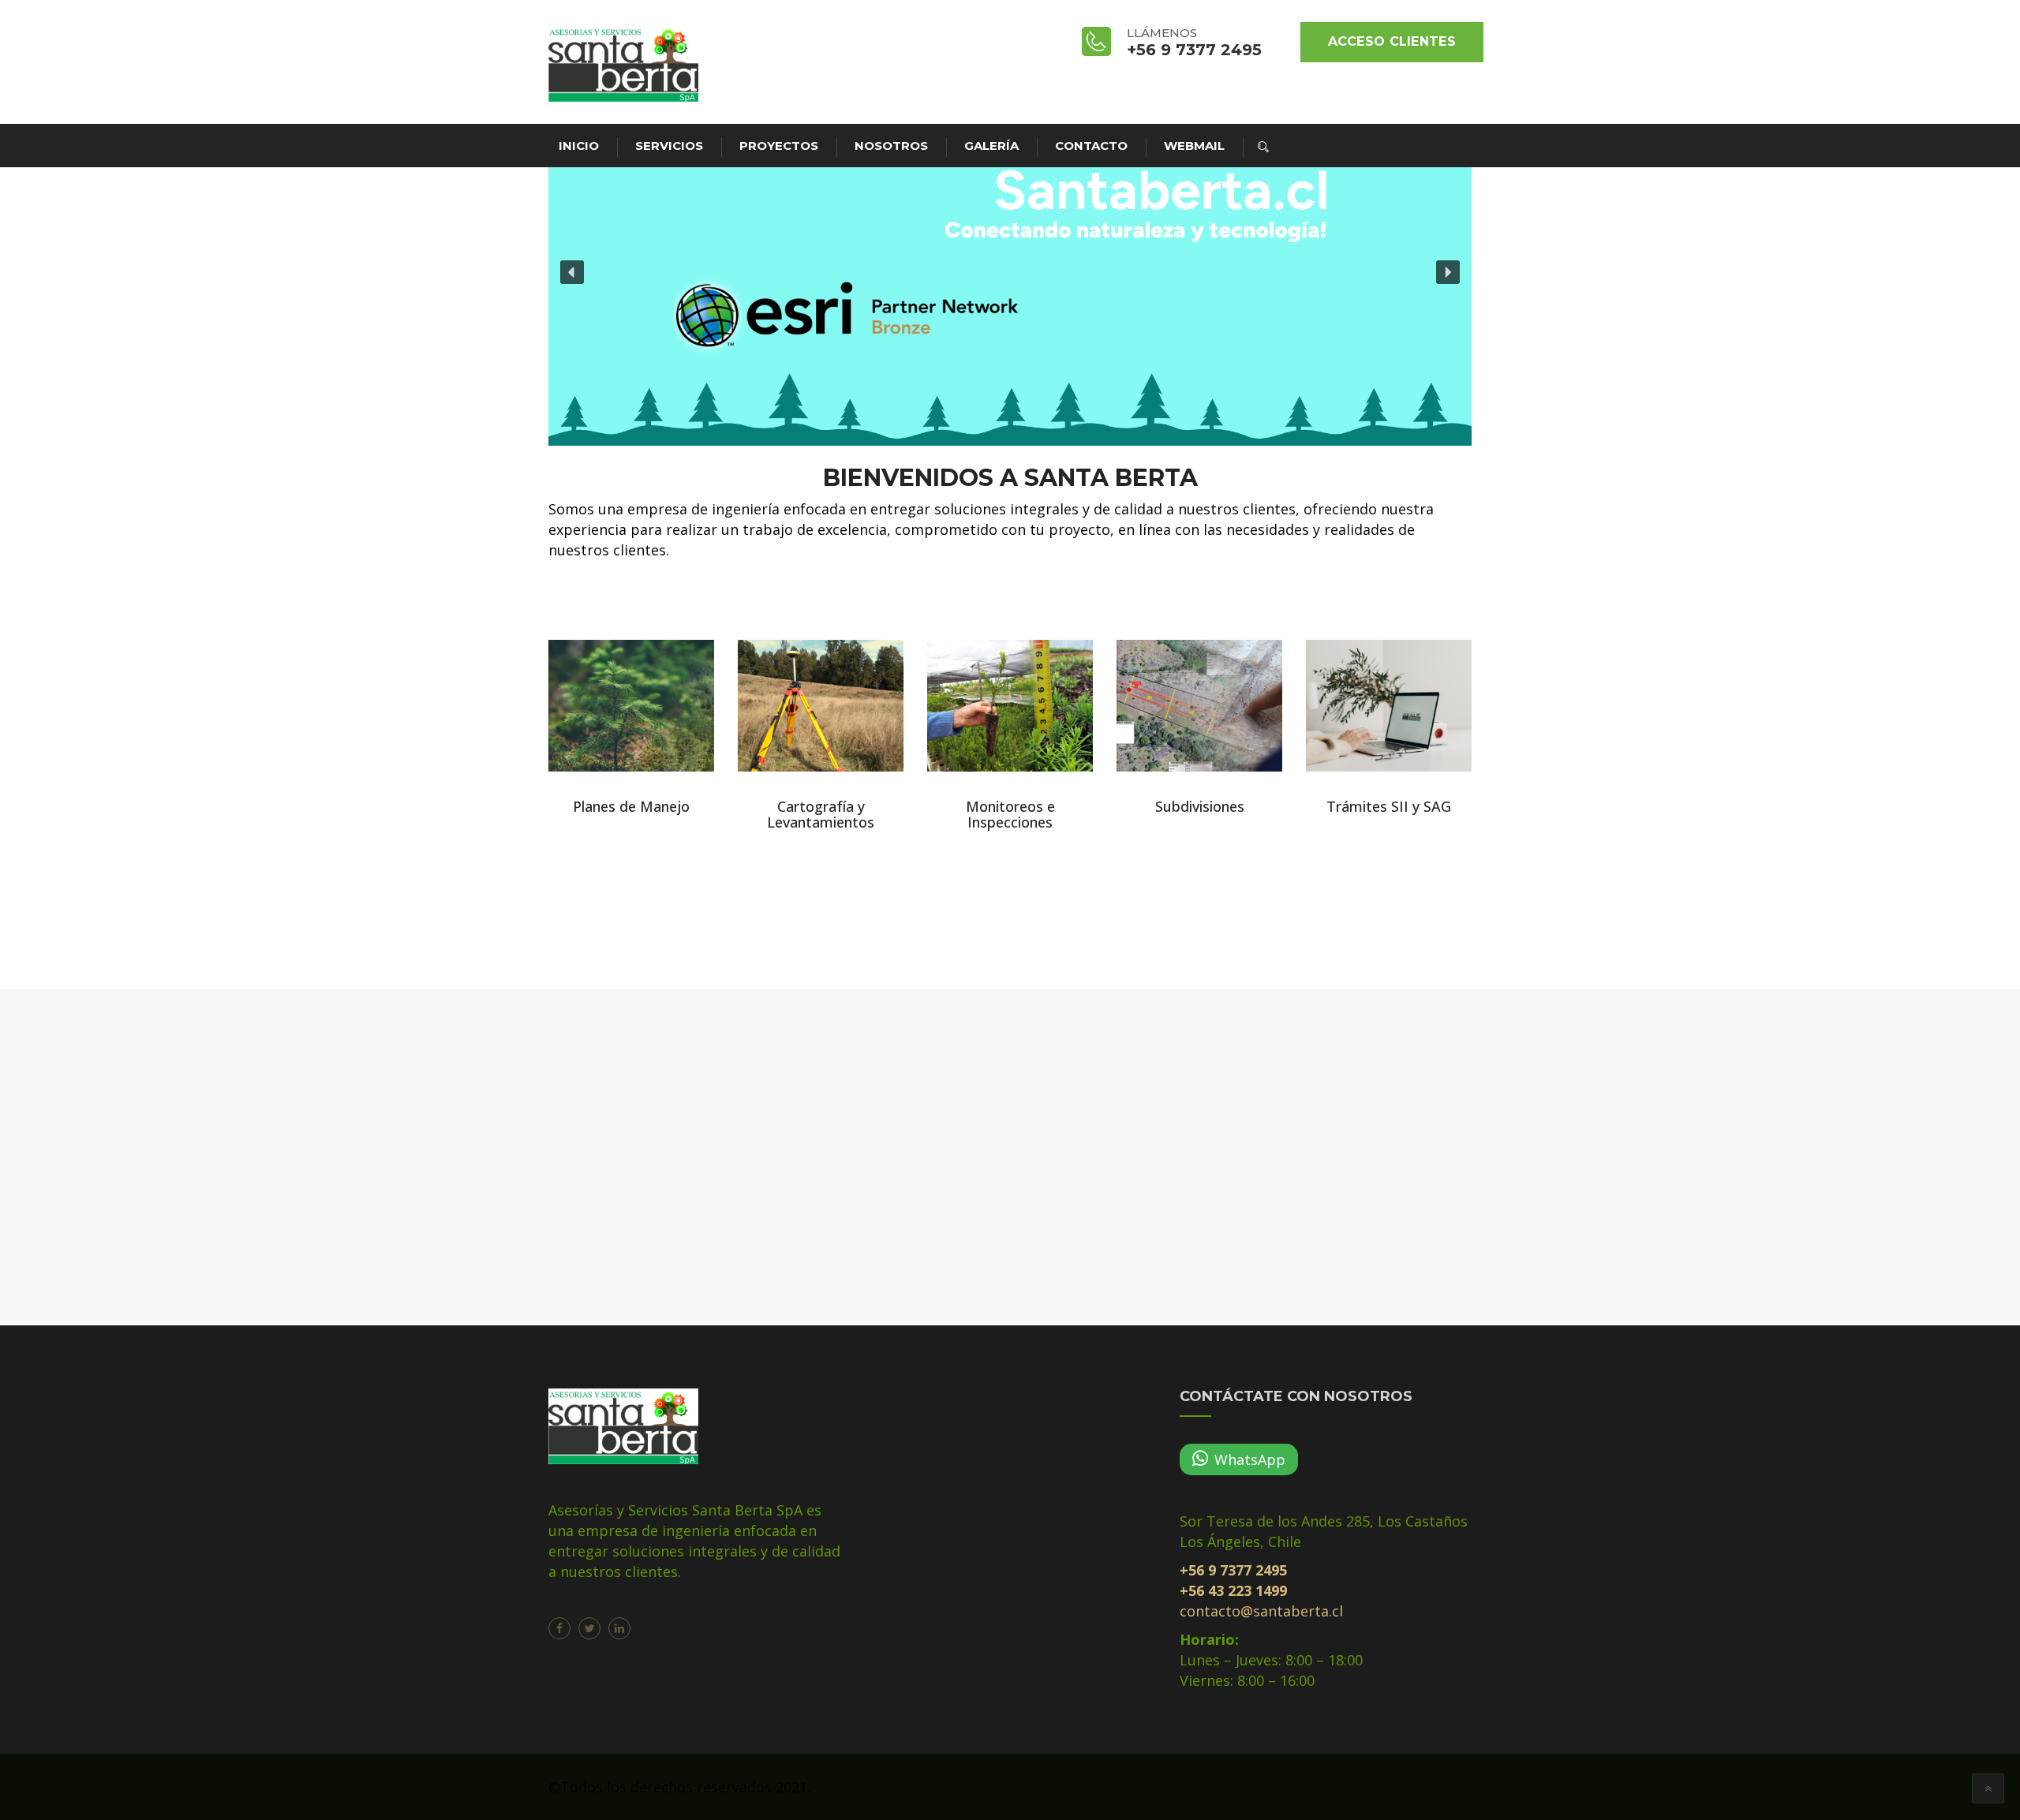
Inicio (579, 146)
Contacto (1091, 146)
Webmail (1194, 146)
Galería (991, 146)
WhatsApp (1250, 1459)
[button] (572, 272)
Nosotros (891, 146)
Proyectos (779, 146)
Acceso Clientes (1392, 41)
